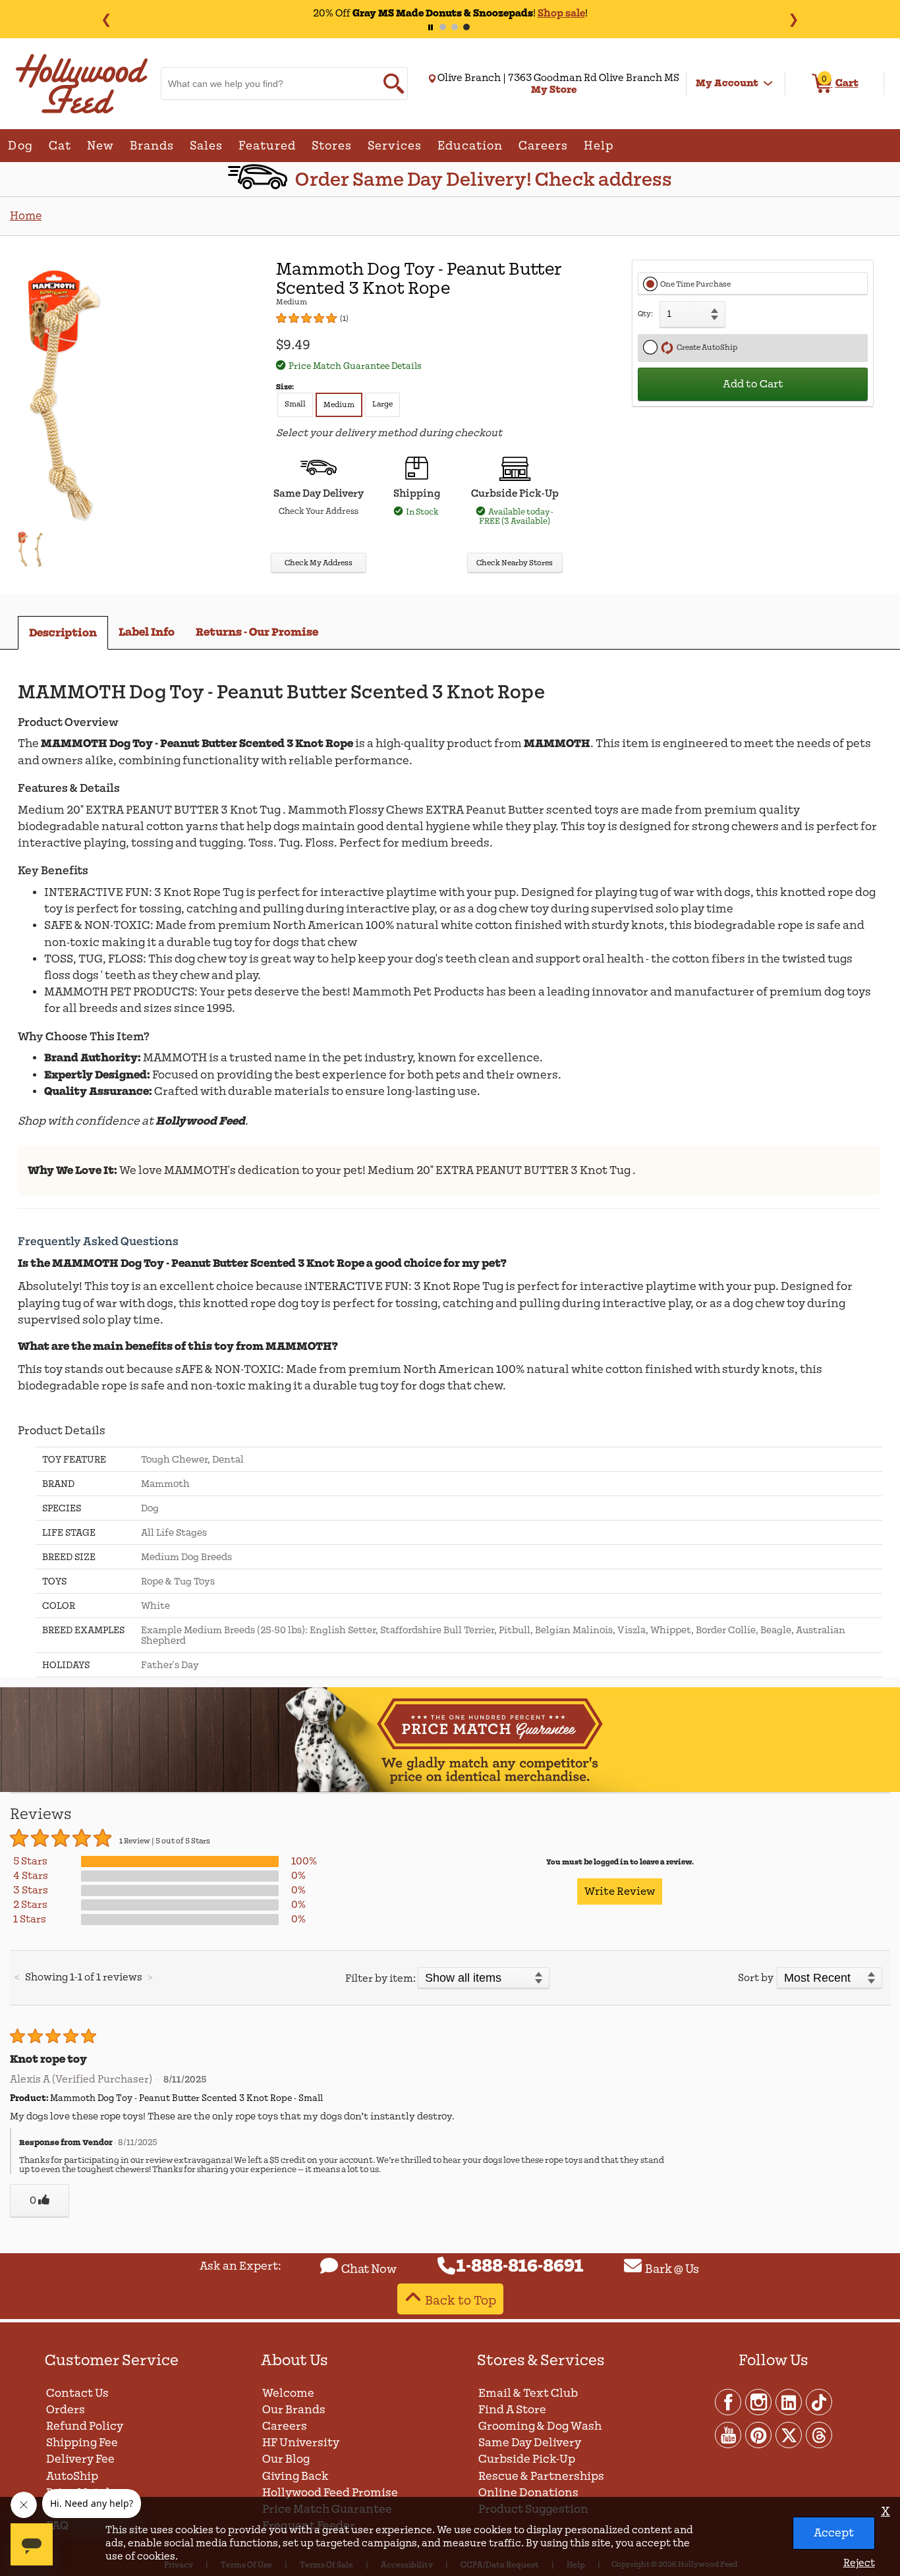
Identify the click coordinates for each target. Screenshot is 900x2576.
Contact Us (77, 2393)
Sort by (756, 1978)
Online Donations (528, 2493)
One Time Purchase (695, 284)
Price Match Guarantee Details (355, 366)
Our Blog (286, 2459)
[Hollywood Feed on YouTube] (729, 2434)
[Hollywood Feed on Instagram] (759, 2401)
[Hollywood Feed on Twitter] (789, 2434)
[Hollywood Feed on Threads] (819, 2434)
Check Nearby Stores (515, 563)
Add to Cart (753, 384)
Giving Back (295, 2476)
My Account (727, 83)
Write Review (620, 1891)
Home (26, 216)
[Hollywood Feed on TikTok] (819, 2401)
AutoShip (72, 2476)
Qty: (645, 314)
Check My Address (319, 563)
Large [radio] (382, 404)
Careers (285, 2426)
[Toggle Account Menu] (768, 84)
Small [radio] (295, 404)
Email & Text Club (528, 2393)
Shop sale (561, 13)
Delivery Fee (80, 2459)
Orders (66, 2410)
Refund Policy (85, 2426)
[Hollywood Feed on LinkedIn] (789, 2401)
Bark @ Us (672, 2269)
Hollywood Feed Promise (330, 2493)
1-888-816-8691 (520, 2266)
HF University (301, 2443)
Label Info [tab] (147, 632)
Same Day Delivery (530, 2443)
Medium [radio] (339, 405)
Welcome (288, 2393)
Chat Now (369, 2269)
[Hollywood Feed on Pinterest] (759, 2434)
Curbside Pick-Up (527, 2459)
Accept (834, 2533)
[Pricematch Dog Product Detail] (450, 1790)
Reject (859, 2563)
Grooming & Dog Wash (540, 2426)
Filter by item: (380, 1978)
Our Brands (294, 2410)
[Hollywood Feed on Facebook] (729, 2401)
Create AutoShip (706, 348)
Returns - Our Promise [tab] (257, 632)
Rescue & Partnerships (541, 2476)
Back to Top (461, 2300)
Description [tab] (63, 633)
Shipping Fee (82, 2443)
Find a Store (512, 2410)
